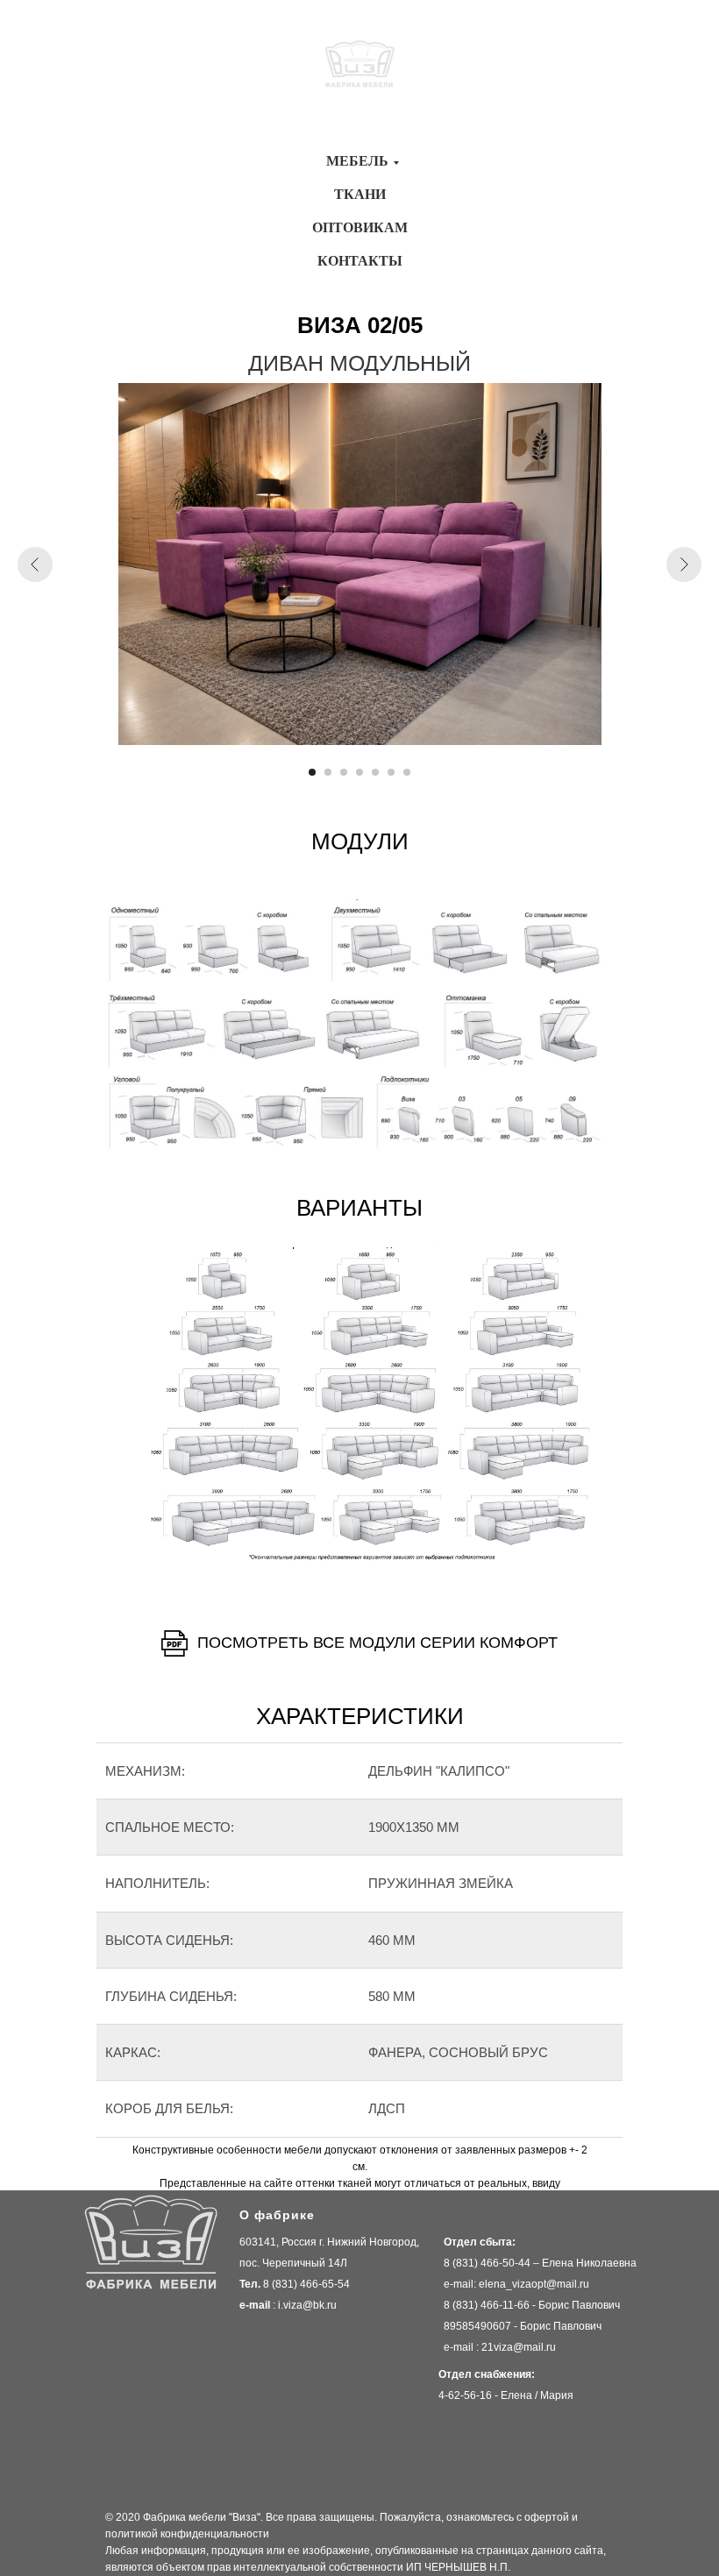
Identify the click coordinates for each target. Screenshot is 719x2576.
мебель (357, 161)
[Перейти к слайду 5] (375, 772)
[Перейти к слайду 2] (328, 772)
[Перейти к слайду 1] (312, 772)
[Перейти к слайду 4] (359, 772)
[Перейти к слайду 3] (344, 772)
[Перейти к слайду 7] (407, 772)
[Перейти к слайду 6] (391, 772)
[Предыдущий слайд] (35, 564)
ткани (360, 194)
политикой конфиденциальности (187, 2534)
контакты (360, 261)
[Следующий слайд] (684, 564)
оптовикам (360, 227)
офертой (547, 2517)
